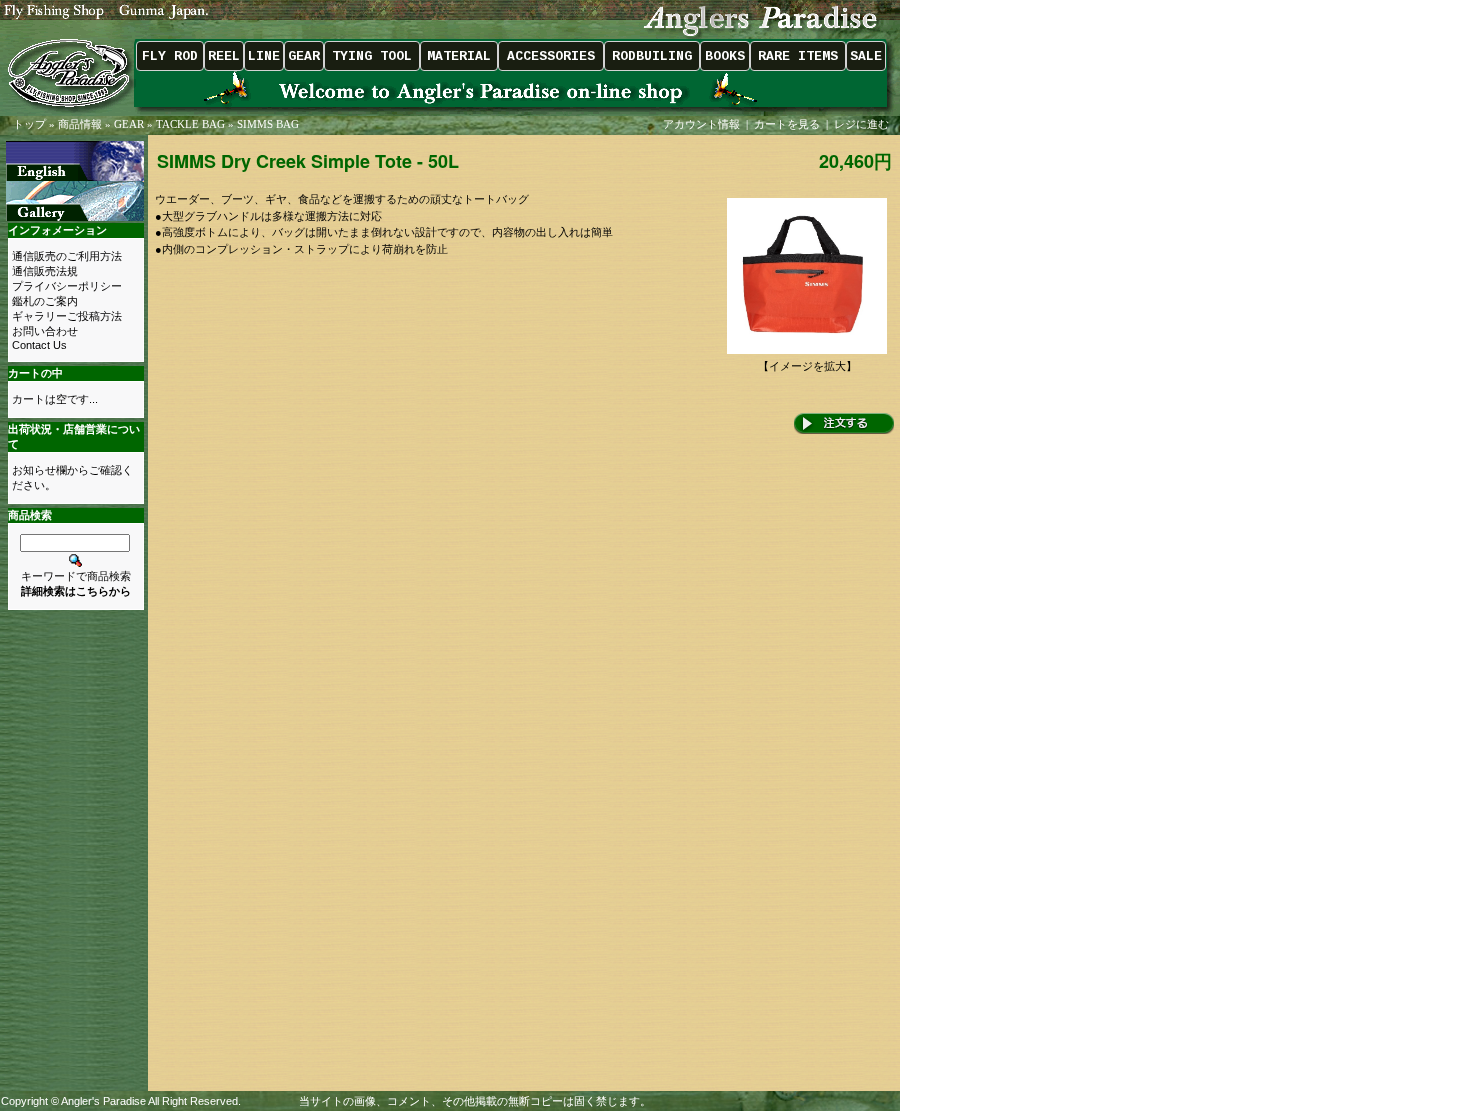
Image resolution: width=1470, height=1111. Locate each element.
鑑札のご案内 (45, 301)
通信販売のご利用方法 (67, 256)
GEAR (129, 124)
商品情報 (80, 124)
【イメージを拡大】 (807, 366)
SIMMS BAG (268, 124)
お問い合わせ (45, 331)
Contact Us (39, 345)
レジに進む (863, 124)
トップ (29, 124)
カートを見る (787, 124)
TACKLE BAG (190, 124)
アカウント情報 (701, 124)
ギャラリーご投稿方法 (67, 316)
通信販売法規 (45, 271)
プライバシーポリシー (67, 286)
